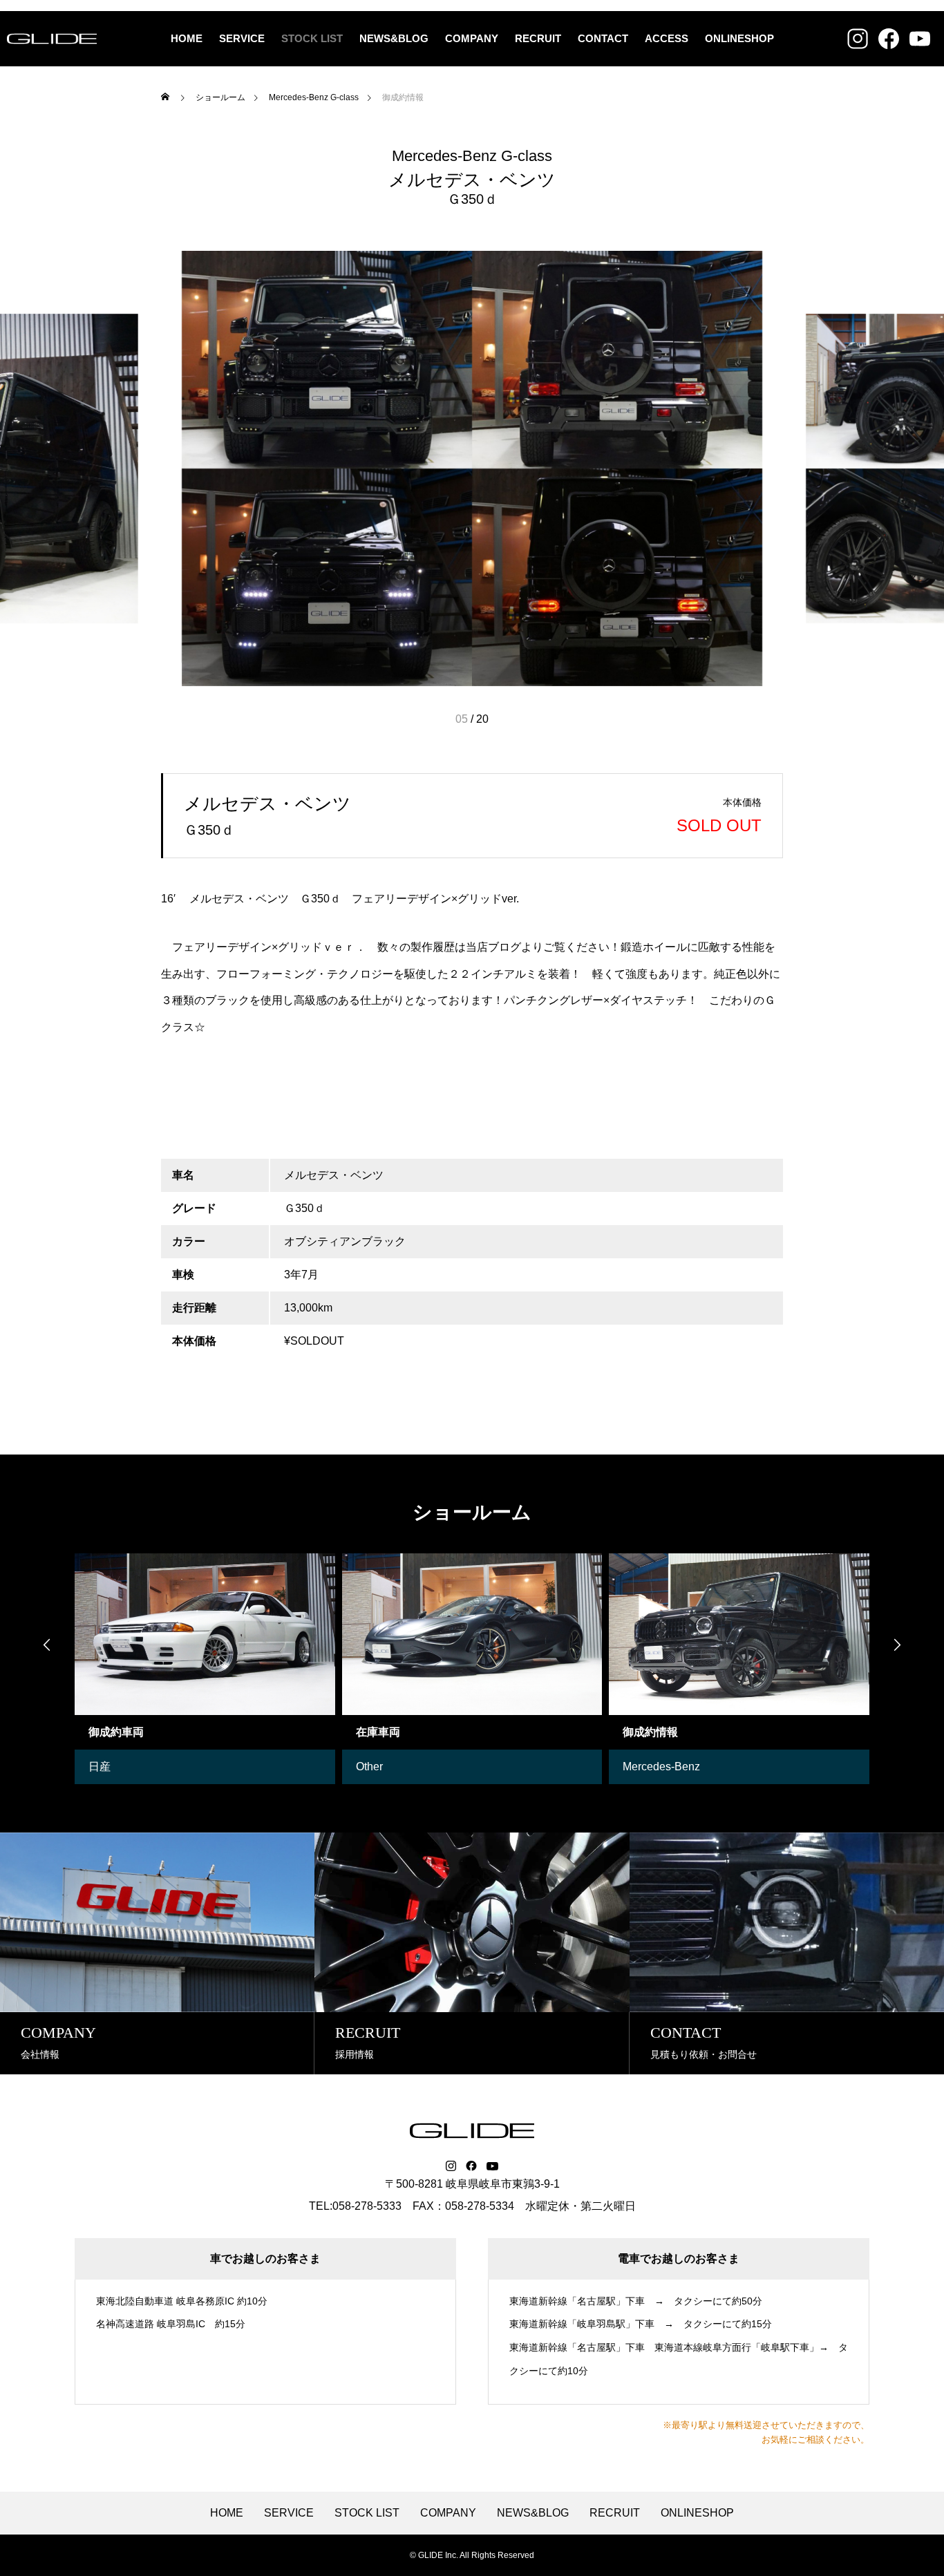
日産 (100, 1767)
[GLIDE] (52, 39)
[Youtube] (493, 2166)
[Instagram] (451, 2166)
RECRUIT (538, 38)
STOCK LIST (312, 38)
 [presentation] (47, 1645)
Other (369, 1767)
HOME (187, 38)
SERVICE (242, 38)
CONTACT (603, 38)
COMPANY (472, 38)
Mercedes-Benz (661, 1767)
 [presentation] (897, 1645)
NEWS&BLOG (394, 38)
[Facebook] (471, 2166)
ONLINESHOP (739, 38)
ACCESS (667, 38)
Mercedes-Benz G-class (472, 156)
